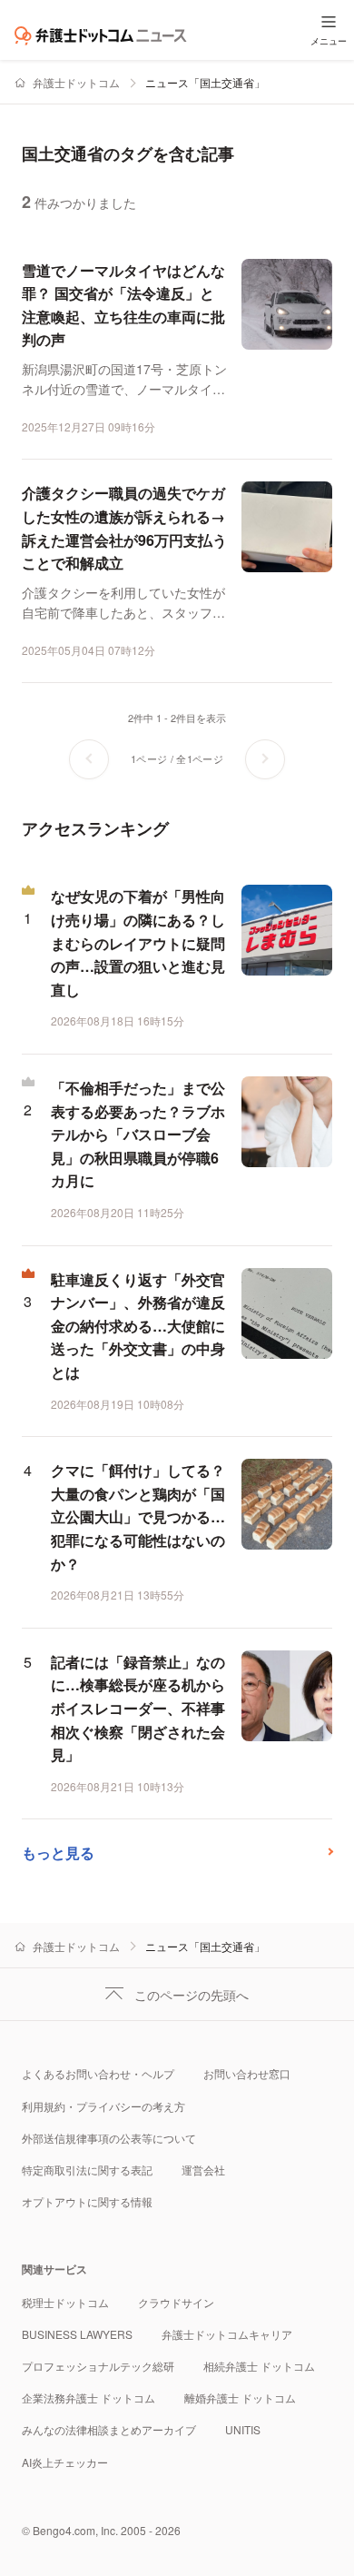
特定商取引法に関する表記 (87, 2170)
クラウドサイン (176, 2302)
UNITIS (243, 2429)
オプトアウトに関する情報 (87, 2201)
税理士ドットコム (65, 2302)
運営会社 (203, 2170)
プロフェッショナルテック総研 (98, 2366)
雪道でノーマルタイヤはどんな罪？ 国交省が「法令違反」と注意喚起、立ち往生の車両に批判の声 (123, 305)
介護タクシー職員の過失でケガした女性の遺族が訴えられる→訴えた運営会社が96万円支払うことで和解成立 (124, 528)
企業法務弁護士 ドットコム (88, 2398)
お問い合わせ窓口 (247, 2073)
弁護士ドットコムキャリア (227, 2334)
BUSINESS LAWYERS (77, 2334)
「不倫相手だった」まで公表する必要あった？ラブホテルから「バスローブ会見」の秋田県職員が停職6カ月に (138, 1134)
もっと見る (58, 1853)
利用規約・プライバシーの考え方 (103, 2106)
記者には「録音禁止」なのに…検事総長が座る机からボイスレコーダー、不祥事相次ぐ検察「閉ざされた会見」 (138, 1708)
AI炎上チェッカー (65, 2462)
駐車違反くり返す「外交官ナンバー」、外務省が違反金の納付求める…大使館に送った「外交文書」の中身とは (138, 1326)
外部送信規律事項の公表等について (109, 2138)
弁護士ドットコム (76, 82)
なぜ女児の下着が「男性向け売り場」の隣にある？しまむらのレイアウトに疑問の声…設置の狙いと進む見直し (138, 942)
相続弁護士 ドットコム (259, 2366)
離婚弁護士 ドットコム (240, 2398)
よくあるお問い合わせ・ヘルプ (98, 2073)
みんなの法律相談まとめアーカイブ (109, 2429)
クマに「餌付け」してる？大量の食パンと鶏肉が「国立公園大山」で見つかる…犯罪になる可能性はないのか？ (138, 1516)
